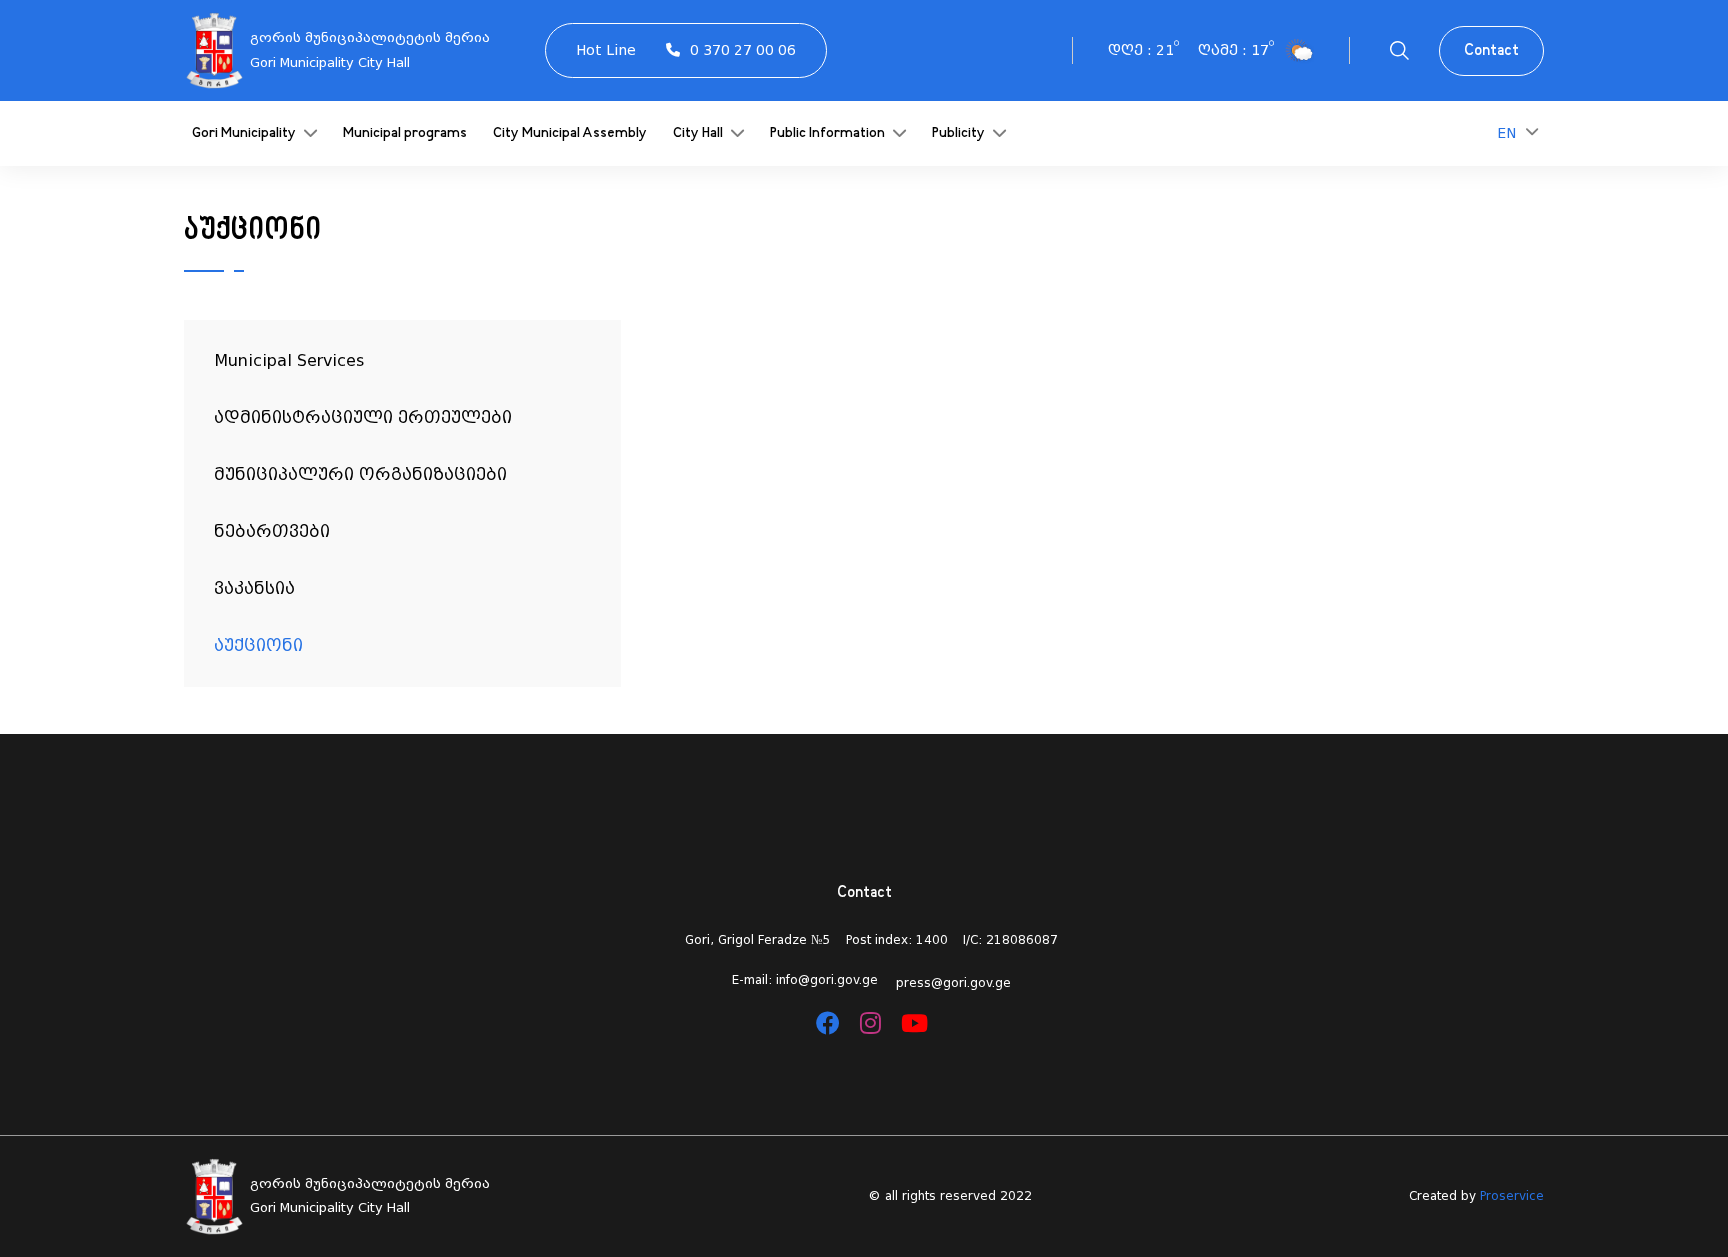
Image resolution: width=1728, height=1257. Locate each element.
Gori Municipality (245, 133)
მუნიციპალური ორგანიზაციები (360, 474)
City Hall (699, 133)
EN (1506, 133)
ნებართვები (272, 531)
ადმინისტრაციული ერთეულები (363, 417)
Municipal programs (405, 133)
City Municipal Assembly (570, 133)
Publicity (960, 133)
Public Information (829, 133)
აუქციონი (258, 645)
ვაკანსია (254, 588)
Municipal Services (289, 360)
